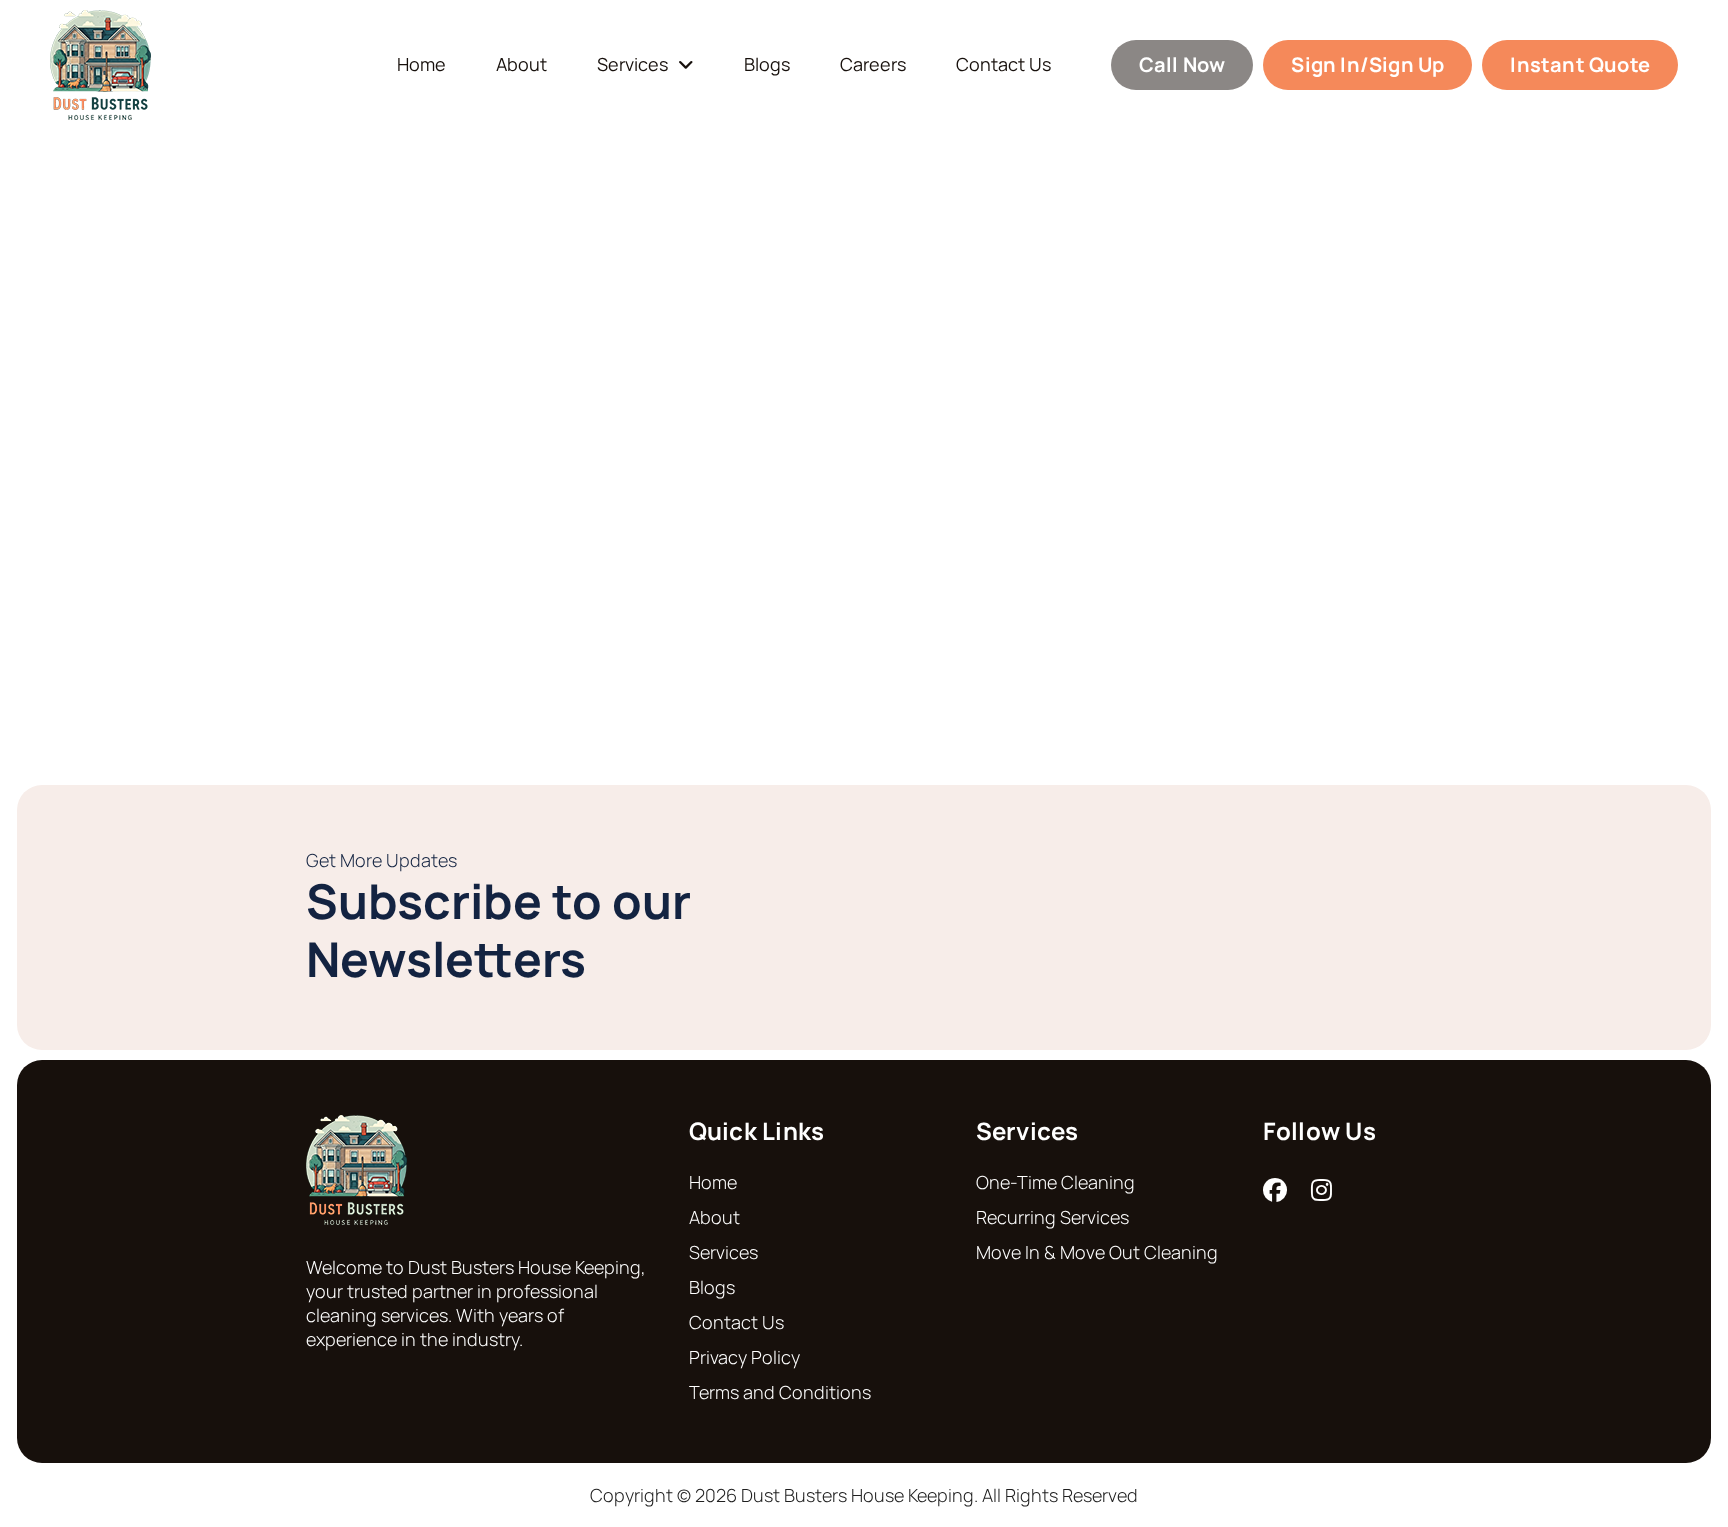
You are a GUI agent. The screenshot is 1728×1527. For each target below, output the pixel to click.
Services (632, 65)
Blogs (767, 65)
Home (421, 65)
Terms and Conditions (780, 1392)
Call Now (1182, 64)
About (521, 65)
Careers (873, 65)
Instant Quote (1580, 64)
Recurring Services (1052, 1217)
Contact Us (1003, 65)
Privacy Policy (744, 1357)
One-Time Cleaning (1055, 1182)
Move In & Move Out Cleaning (1097, 1252)
